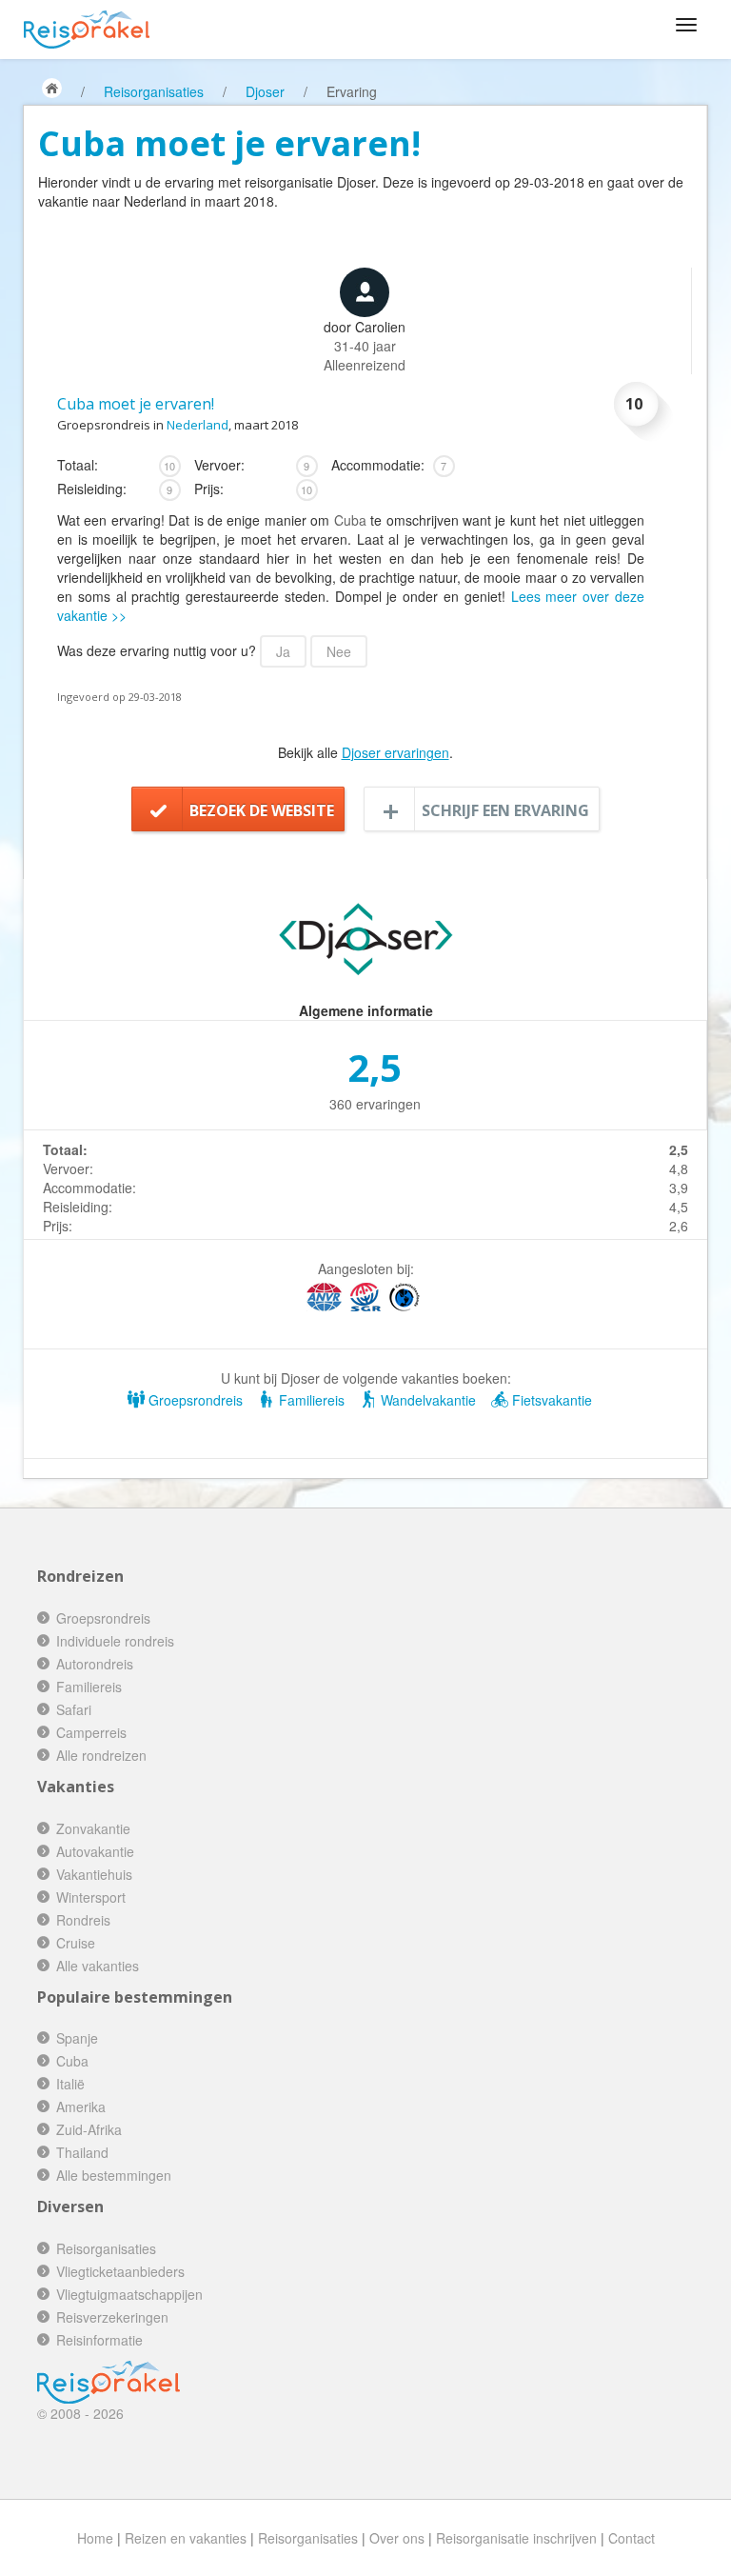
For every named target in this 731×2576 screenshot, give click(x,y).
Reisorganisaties (154, 91)
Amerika (81, 2107)
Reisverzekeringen (112, 2317)
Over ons (397, 2538)
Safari (74, 1709)
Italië (70, 2084)
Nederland (198, 425)
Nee (339, 651)
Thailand (82, 2152)
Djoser (265, 91)
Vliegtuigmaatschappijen (129, 2294)
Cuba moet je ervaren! (136, 404)
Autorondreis (95, 1664)
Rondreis (83, 1920)
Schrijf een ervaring (505, 810)
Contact (632, 2538)
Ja (283, 651)
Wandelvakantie (426, 1400)
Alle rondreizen (101, 1755)
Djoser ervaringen (395, 752)
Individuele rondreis (115, 1641)
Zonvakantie (93, 1828)
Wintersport (91, 1897)
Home (95, 2538)
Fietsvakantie (550, 1400)
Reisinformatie (99, 2340)
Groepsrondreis (194, 1400)
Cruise (76, 1943)
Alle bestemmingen (114, 2175)
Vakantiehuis (94, 1874)
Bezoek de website (262, 810)
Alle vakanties (98, 1966)
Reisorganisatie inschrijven (516, 2538)
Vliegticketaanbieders (120, 2271)
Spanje (77, 2038)
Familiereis (310, 1400)
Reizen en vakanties (186, 2538)
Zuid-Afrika (89, 2129)
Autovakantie (95, 1851)
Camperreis (91, 1732)
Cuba (350, 520)
